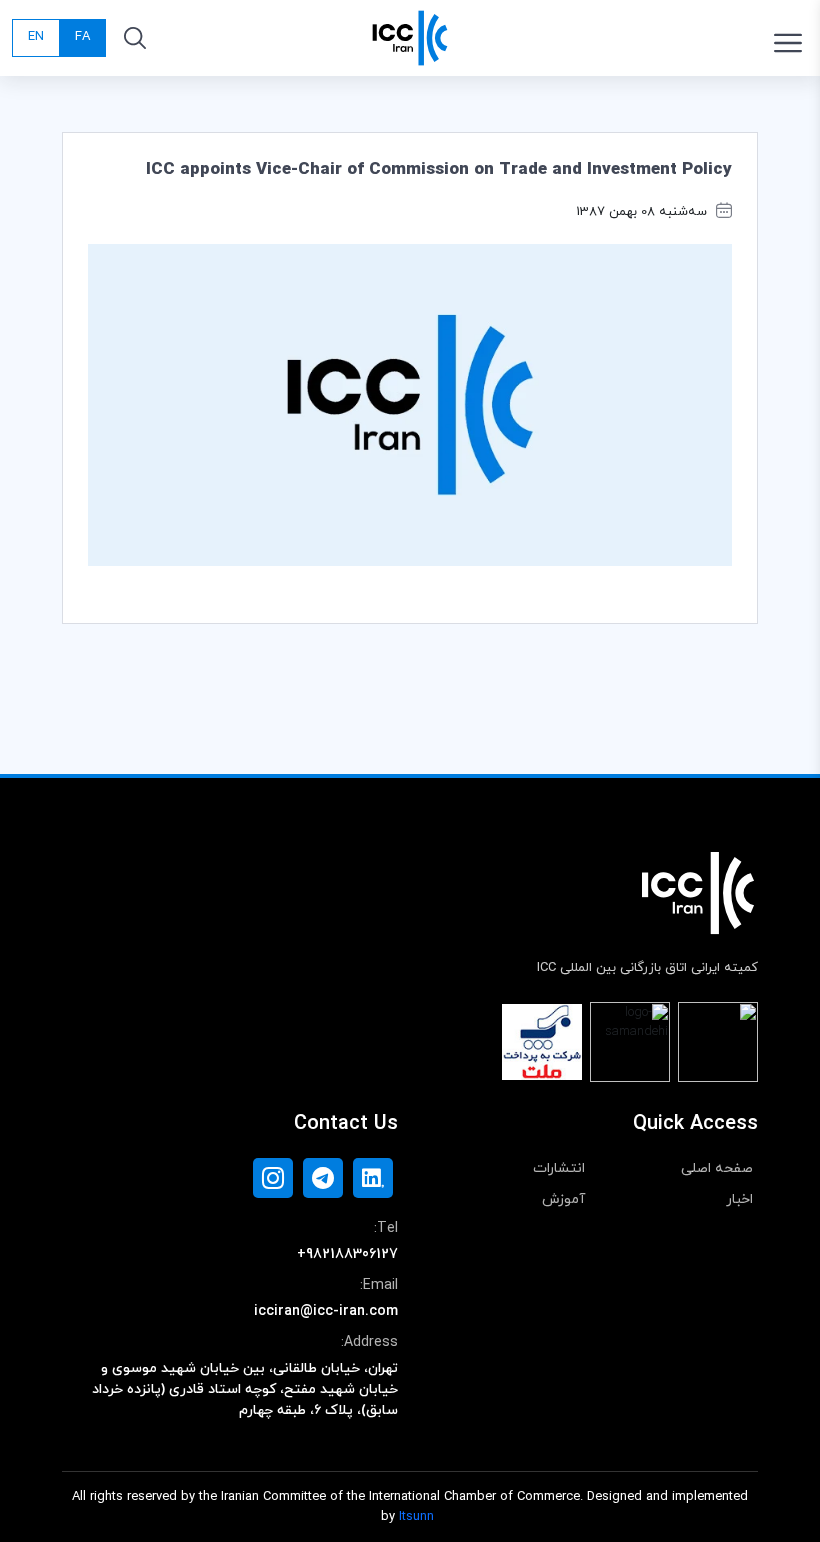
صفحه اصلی (717, 1168)
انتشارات (559, 1168)
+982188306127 (347, 1254)
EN (36, 37)
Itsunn (416, 1517)
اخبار (739, 1199)
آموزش (563, 1199)
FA (82, 37)
